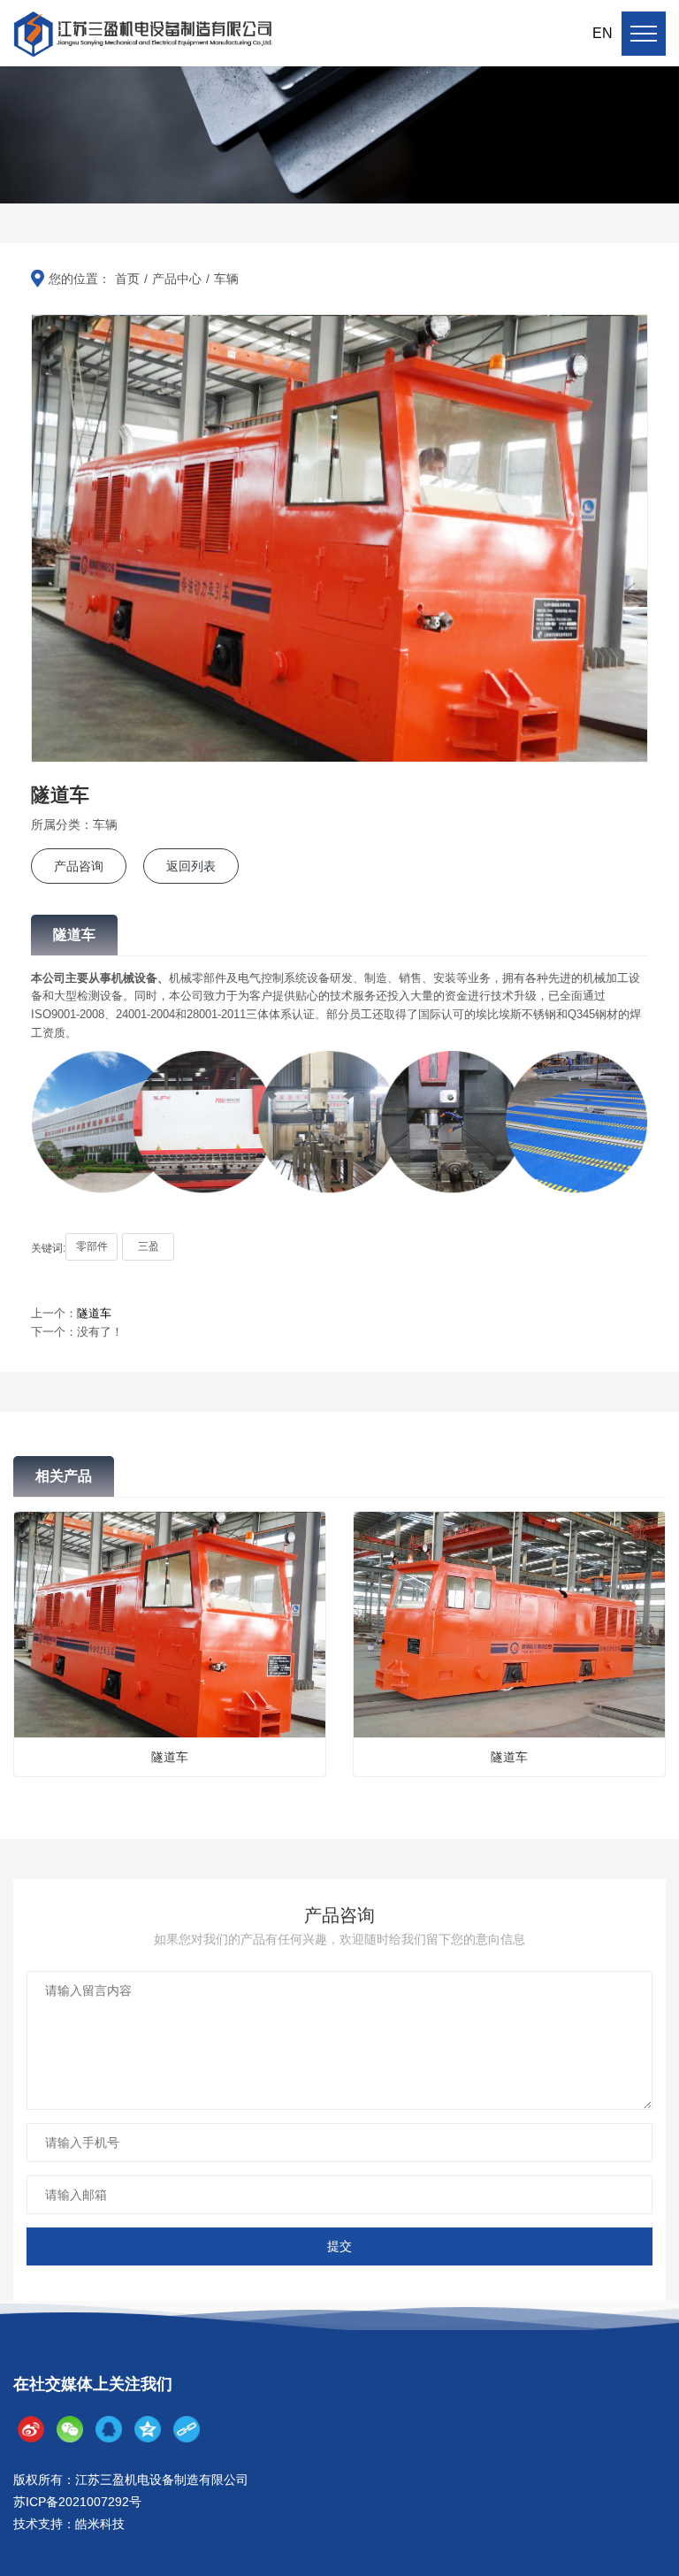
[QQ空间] (148, 2429)
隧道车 (94, 1313)
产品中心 (177, 279)
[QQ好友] (109, 2429)
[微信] (70, 2429)
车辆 (226, 279)
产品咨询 (79, 866)
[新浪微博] (31, 2429)
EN (603, 33)
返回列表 (191, 866)
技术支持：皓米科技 (69, 2524)
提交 (339, 2246)
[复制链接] (187, 2429)
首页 (127, 279)
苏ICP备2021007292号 (77, 2502)
